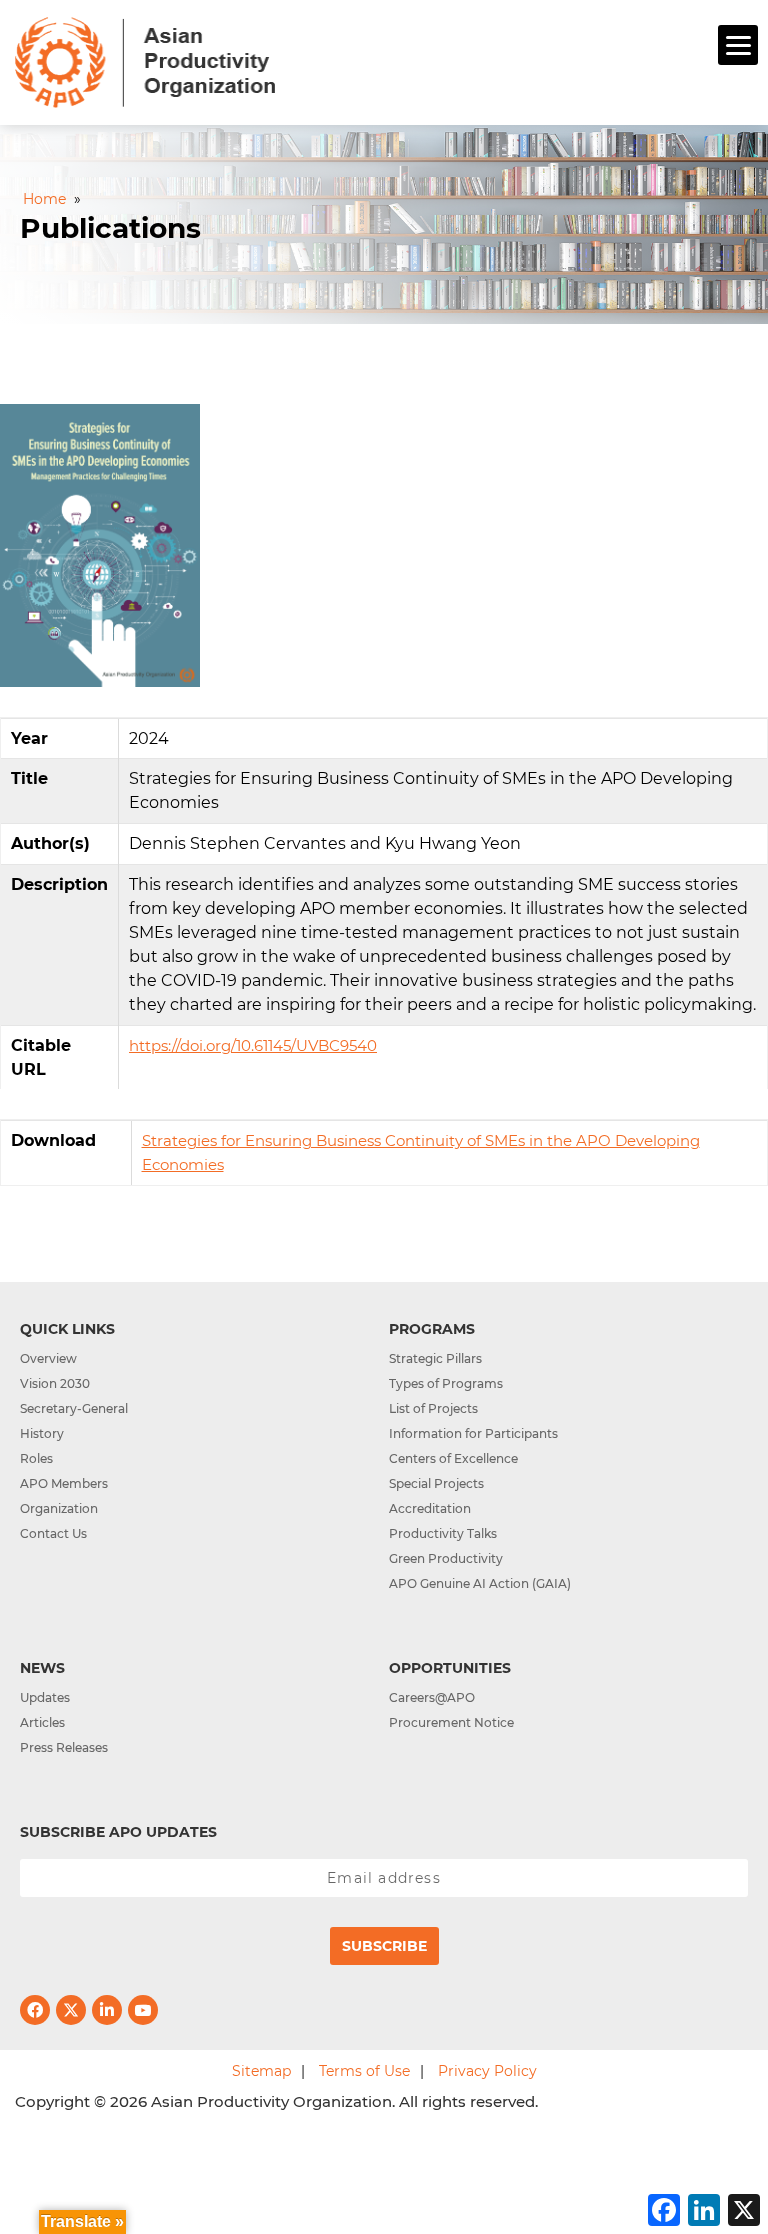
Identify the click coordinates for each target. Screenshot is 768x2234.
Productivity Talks (443, 1533)
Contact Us (53, 1533)
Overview (48, 1358)
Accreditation (430, 1508)
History (42, 1433)
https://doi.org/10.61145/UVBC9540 (253, 1045)
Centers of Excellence (453, 1458)
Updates (45, 1697)
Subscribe (384, 1946)
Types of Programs (446, 1383)
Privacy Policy (487, 2071)
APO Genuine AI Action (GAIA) (480, 1583)
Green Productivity (446, 1558)
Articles (42, 1722)
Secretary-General (74, 1408)
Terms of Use (364, 2071)
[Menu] (738, 45)
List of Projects (433, 1408)
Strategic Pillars (435, 1358)
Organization (59, 1508)
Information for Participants (473, 1433)
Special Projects (436, 1483)
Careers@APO (432, 1697)
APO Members (64, 1483)
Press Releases (64, 1747)
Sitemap (261, 2071)
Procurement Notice (451, 1722)
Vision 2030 (55, 1383)
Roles (36, 1458)
